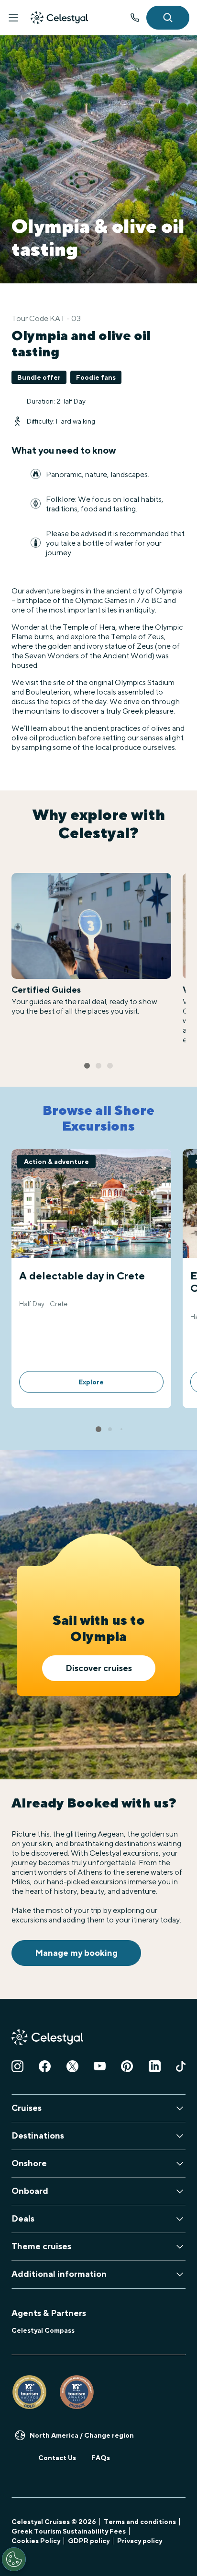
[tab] (87, 1066)
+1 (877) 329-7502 (135, 18)
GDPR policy (89, 2541)
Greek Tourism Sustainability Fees (69, 2531)
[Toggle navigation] (13, 18)
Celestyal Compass (43, 2330)
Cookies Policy (36, 2541)
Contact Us (57, 2458)
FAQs (101, 2458)
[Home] (59, 18)
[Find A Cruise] (168, 18)
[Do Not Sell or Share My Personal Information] (14, 2559)
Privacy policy (140, 2541)
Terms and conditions (140, 2522)
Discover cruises (99, 1668)
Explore (91, 1382)
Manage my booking (76, 1953)
